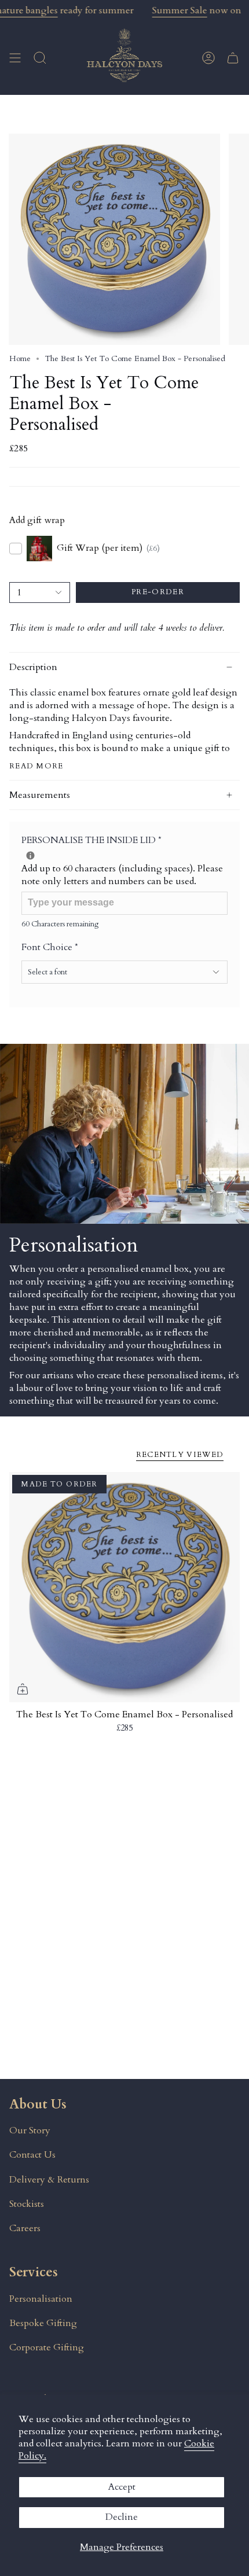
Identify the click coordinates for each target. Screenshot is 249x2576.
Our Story (30, 2130)
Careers (25, 2228)
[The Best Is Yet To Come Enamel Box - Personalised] (124, 1587)
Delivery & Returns (49, 2180)
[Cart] (233, 58)
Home (20, 358)
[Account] (208, 58)
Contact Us (32, 2155)
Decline (122, 2517)
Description (33, 667)
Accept (122, 2487)
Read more (36, 766)
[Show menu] (15, 58)
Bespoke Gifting (43, 2323)
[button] (40, 58)
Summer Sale (180, 10)
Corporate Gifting (47, 2347)
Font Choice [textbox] (50, 947)
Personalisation (41, 2299)
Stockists (27, 2204)
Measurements (40, 795)
